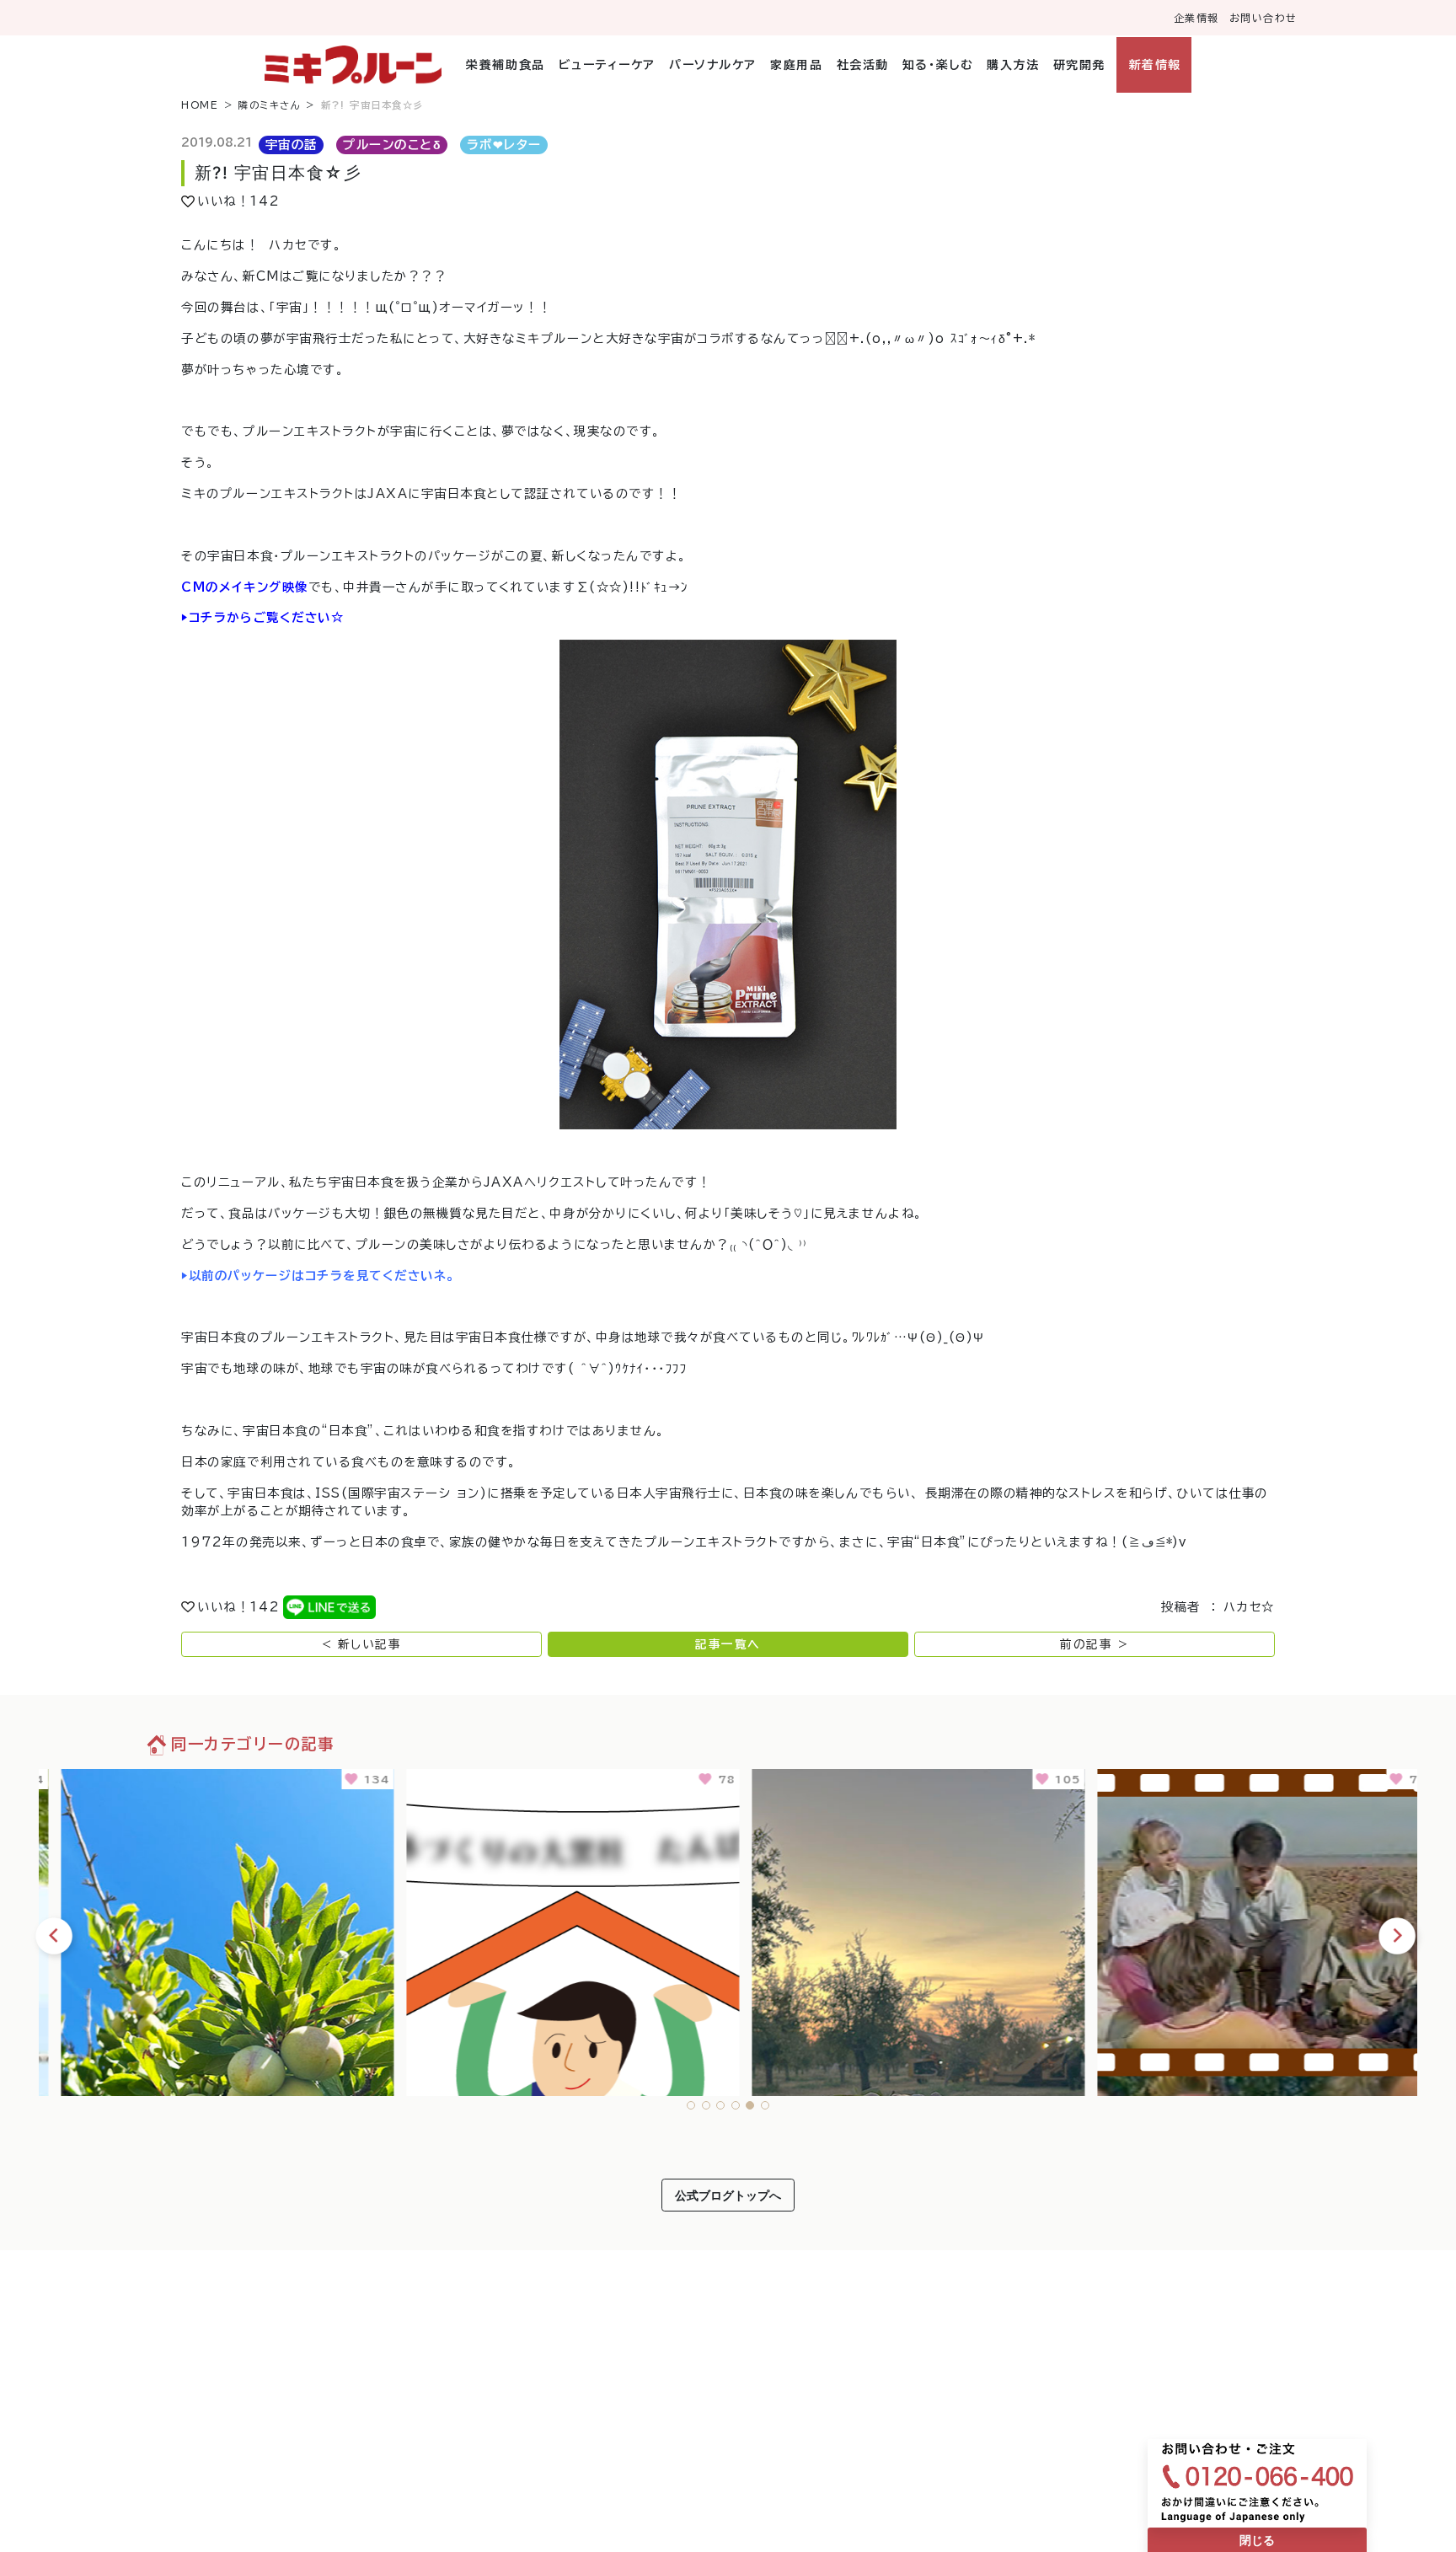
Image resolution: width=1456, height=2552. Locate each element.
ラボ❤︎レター (504, 145)
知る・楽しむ (938, 65)
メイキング (251, 587)
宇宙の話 (292, 145)
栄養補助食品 (505, 65)
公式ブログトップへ (728, 2195)
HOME (200, 105)
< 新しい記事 (362, 1644)
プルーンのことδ (392, 145)
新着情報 (1155, 65)
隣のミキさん (270, 105)
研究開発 (1079, 65)
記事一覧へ (728, 1644)
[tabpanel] (211, 1930)
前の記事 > (1094, 1644)
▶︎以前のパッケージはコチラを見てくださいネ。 (318, 1276)
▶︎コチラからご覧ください (256, 617)
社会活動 (862, 65)
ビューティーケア (607, 65)
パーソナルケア (713, 65)
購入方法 (1013, 65)
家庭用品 (796, 65)
